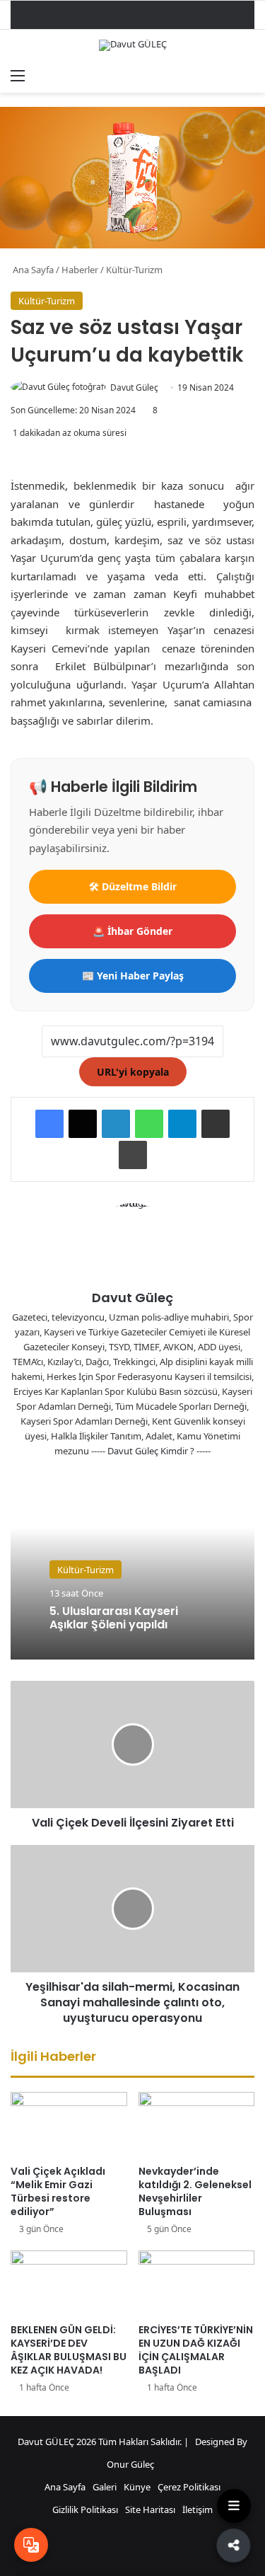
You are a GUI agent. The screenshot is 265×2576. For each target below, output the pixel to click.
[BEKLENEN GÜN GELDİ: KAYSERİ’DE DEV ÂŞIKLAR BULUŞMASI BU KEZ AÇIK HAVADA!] (69, 2283)
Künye (137, 2487)
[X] (83, 1124)
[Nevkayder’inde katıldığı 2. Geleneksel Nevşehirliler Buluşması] (197, 2125)
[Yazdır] (133, 1155)
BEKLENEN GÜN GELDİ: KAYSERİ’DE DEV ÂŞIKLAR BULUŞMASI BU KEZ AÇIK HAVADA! (69, 2350)
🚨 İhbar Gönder (132, 931)
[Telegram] (182, 1124)
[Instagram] (167, 1474)
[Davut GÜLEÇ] (133, 45)
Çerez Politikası (189, 2487)
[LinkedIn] (116, 1124)
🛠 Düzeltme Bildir (133, 886)
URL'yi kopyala (133, 1072)
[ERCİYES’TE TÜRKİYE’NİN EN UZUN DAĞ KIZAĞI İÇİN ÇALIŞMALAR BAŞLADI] (197, 2283)
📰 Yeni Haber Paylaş (133, 976)
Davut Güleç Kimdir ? (151, 1451)
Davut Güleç (134, 387)
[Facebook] (49, 1124)
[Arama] (247, 75)
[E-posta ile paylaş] (216, 1124)
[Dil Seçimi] (31, 2545)
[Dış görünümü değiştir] (223, 75)
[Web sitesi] (99, 1474)
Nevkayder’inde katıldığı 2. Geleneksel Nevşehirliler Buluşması (195, 2191)
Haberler (80, 270)
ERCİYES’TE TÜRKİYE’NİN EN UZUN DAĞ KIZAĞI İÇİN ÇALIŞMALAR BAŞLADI (196, 2350)
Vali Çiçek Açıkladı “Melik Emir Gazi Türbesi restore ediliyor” (58, 2191)
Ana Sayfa (32, 270)
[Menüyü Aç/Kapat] (234, 2506)
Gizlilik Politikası (85, 2509)
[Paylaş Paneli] (235, 2543)
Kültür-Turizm (134, 270)
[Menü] (18, 75)
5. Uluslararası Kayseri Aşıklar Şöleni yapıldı (114, 1618)
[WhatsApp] (149, 1124)
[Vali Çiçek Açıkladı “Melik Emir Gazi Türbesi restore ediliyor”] (69, 2125)
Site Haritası (150, 2509)
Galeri (105, 2487)
